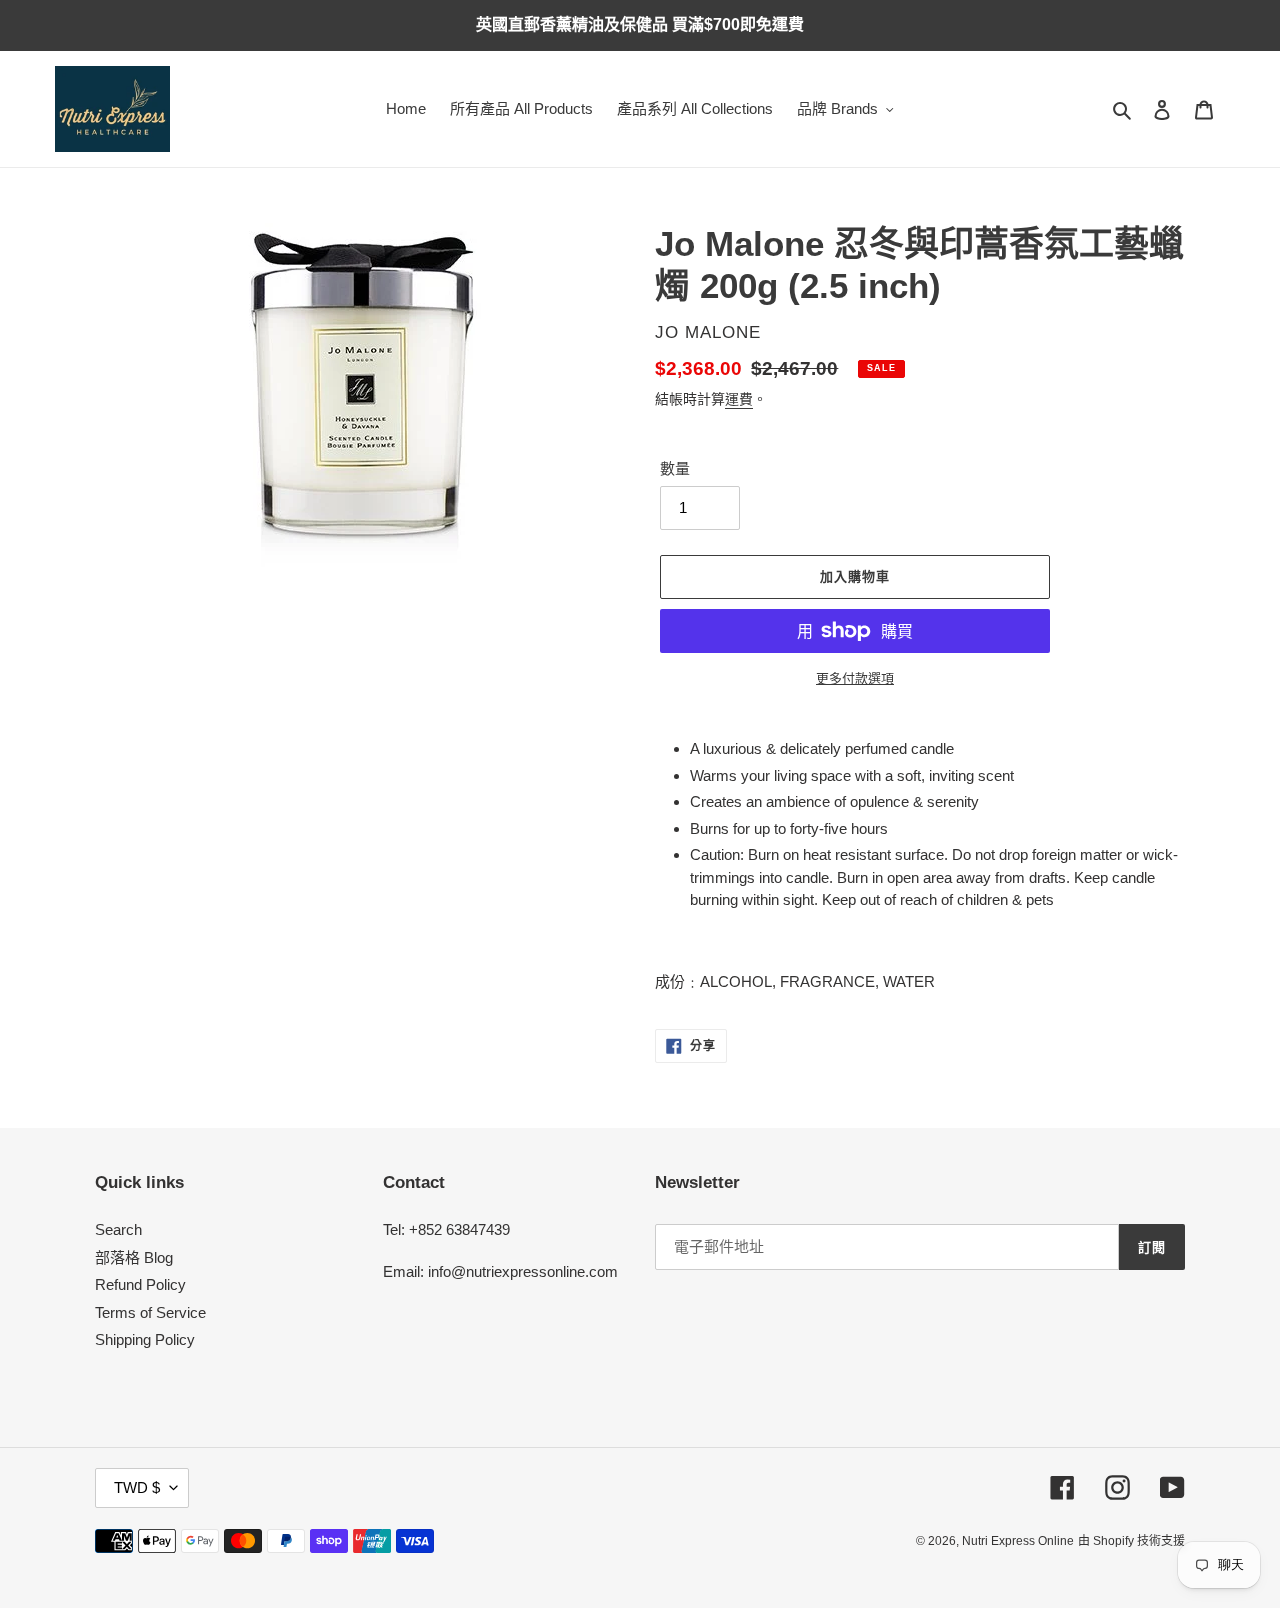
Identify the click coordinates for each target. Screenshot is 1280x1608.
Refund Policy (140, 1284)
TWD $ (137, 1487)
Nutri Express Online (1018, 1541)
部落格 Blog (134, 1257)
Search (118, 1229)
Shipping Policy (145, 1339)
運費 (739, 399)
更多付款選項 (855, 678)
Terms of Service (150, 1312)
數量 (675, 468)
